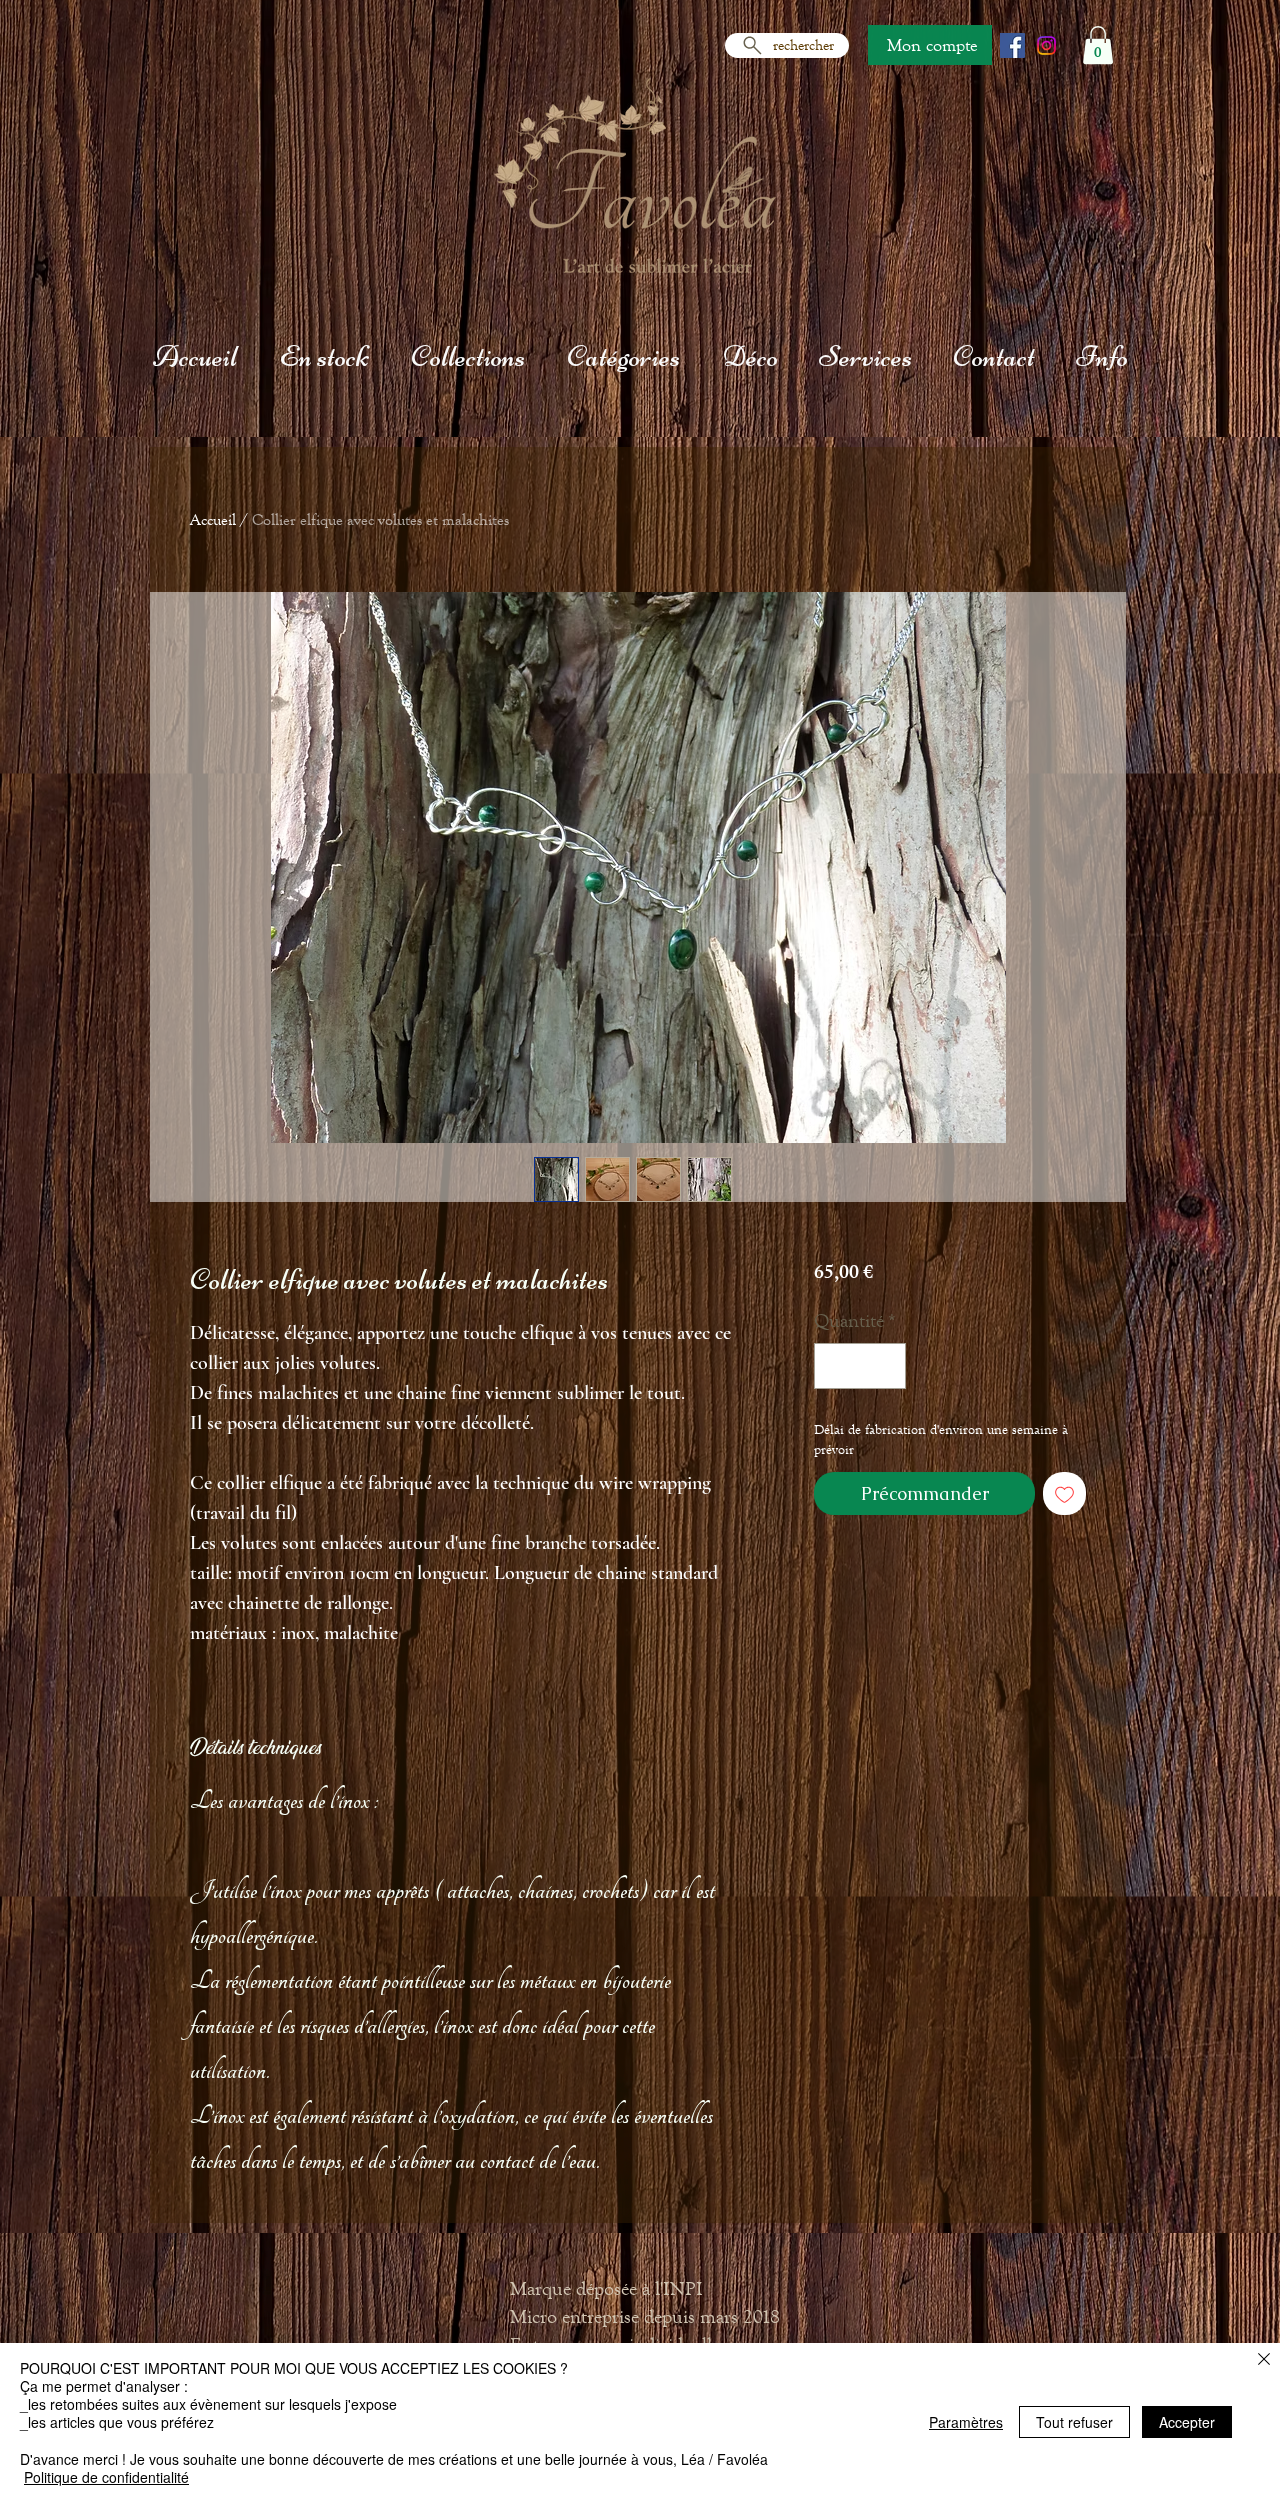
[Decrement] (834, 1366)
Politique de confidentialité (106, 2477)
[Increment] (886, 1366)
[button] (1098, 45)
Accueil (213, 519)
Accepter (1187, 2422)
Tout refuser (1074, 2422)
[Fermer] (1264, 2360)
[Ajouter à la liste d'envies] (1064, 1493)
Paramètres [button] (966, 2422)
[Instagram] (1046, 45)
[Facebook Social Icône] (1012, 45)
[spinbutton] (860, 1366)
